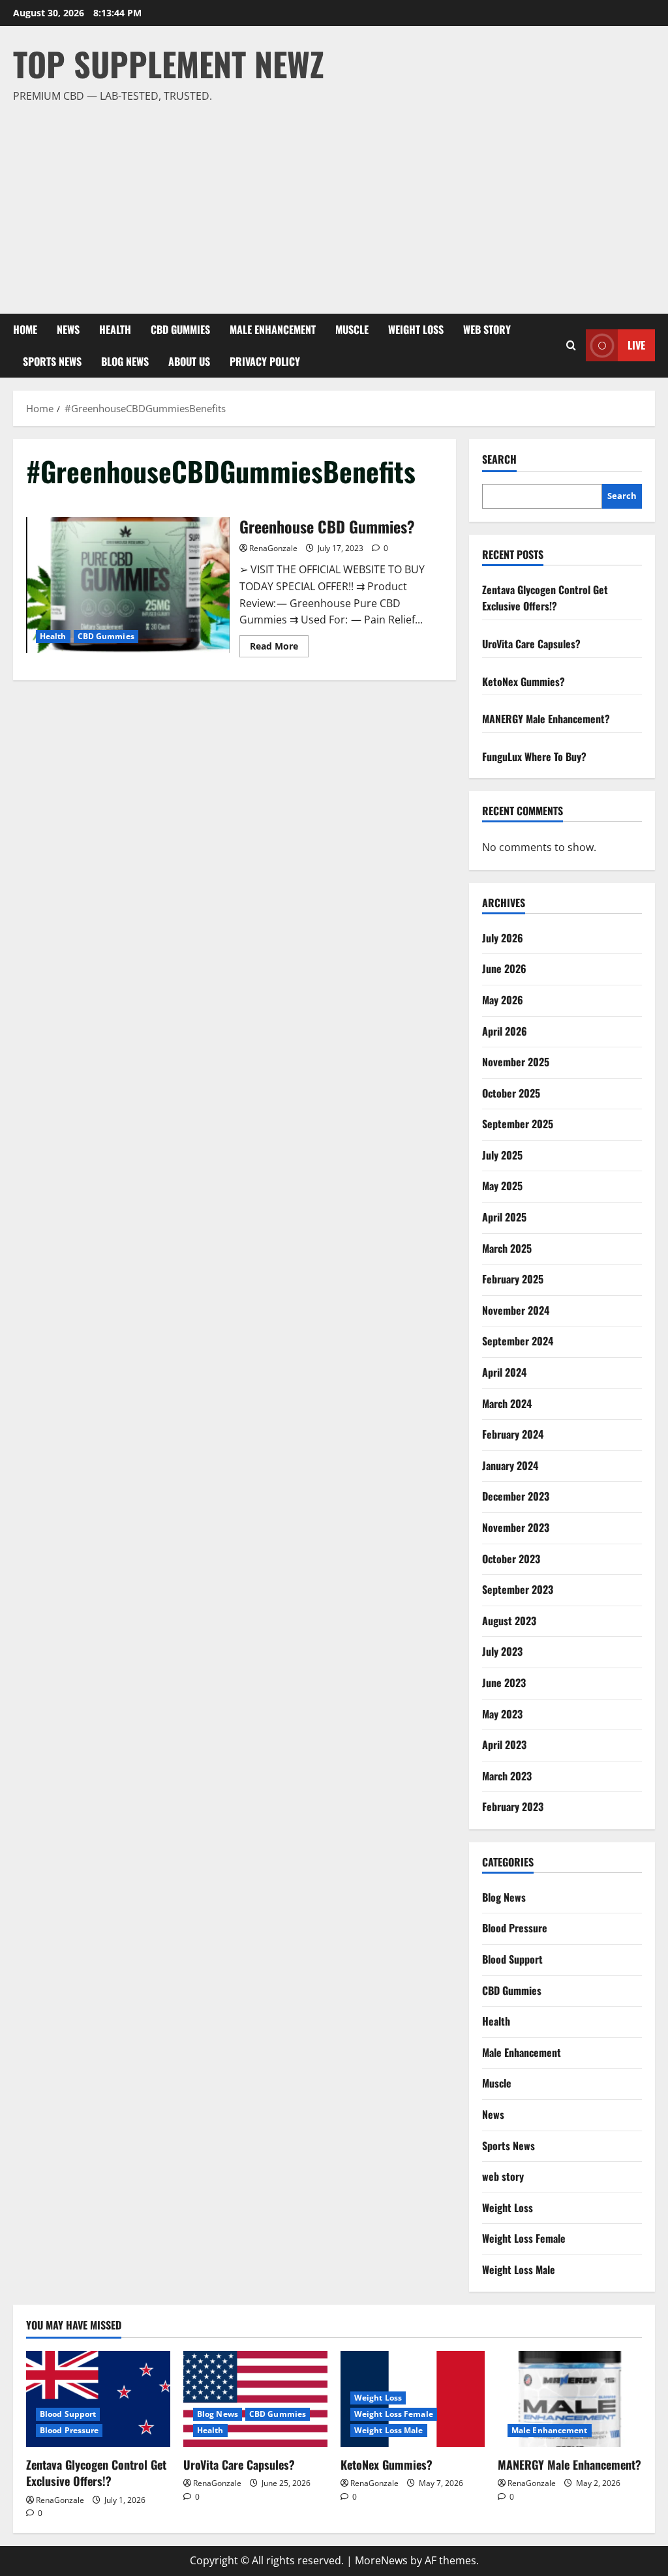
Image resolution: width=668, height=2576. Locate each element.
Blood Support (512, 1959)
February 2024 (513, 1434)
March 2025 (507, 1248)
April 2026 (505, 1031)
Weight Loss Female (524, 2238)
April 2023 (504, 1745)
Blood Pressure (515, 1928)
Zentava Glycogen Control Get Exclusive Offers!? (545, 598)
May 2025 (502, 1186)
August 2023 (509, 1621)
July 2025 (502, 1155)
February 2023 (513, 1806)
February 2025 (513, 1279)
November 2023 (516, 1527)
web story (487, 329)
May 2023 (502, 1714)
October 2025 (511, 1093)
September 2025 (518, 1124)
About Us (189, 361)
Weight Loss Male (519, 2269)
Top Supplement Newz (169, 63)
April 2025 (504, 1217)
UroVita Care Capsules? (531, 644)
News (68, 329)
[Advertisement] (331, 203)
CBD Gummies (180, 329)
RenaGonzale (273, 548)
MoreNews (381, 2560)
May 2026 (503, 1000)
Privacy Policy (265, 361)
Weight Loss (416, 329)
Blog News (125, 361)
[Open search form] (571, 345)
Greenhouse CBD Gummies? (128, 585)
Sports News (52, 361)
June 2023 (504, 1683)
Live (636, 345)
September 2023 (518, 1589)
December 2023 (516, 1496)
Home (25, 329)
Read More (279, 648)
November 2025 (516, 1062)
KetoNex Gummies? (524, 681)
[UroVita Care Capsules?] (255, 2399)
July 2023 (502, 1651)
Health (115, 329)
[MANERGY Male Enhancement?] (570, 2399)
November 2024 (516, 1310)
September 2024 (518, 1341)
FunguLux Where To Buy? (534, 756)
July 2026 (503, 938)
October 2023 (511, 1559)
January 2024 (510, 1465)
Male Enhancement (273, 329)
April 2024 (504, 1372)
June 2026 (504, 968)
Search (499, 459)
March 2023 (507, 1776)
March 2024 (507, 1403)
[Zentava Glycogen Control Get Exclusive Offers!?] (98, 2399)
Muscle (352, 329)
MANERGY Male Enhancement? (546, 719)
